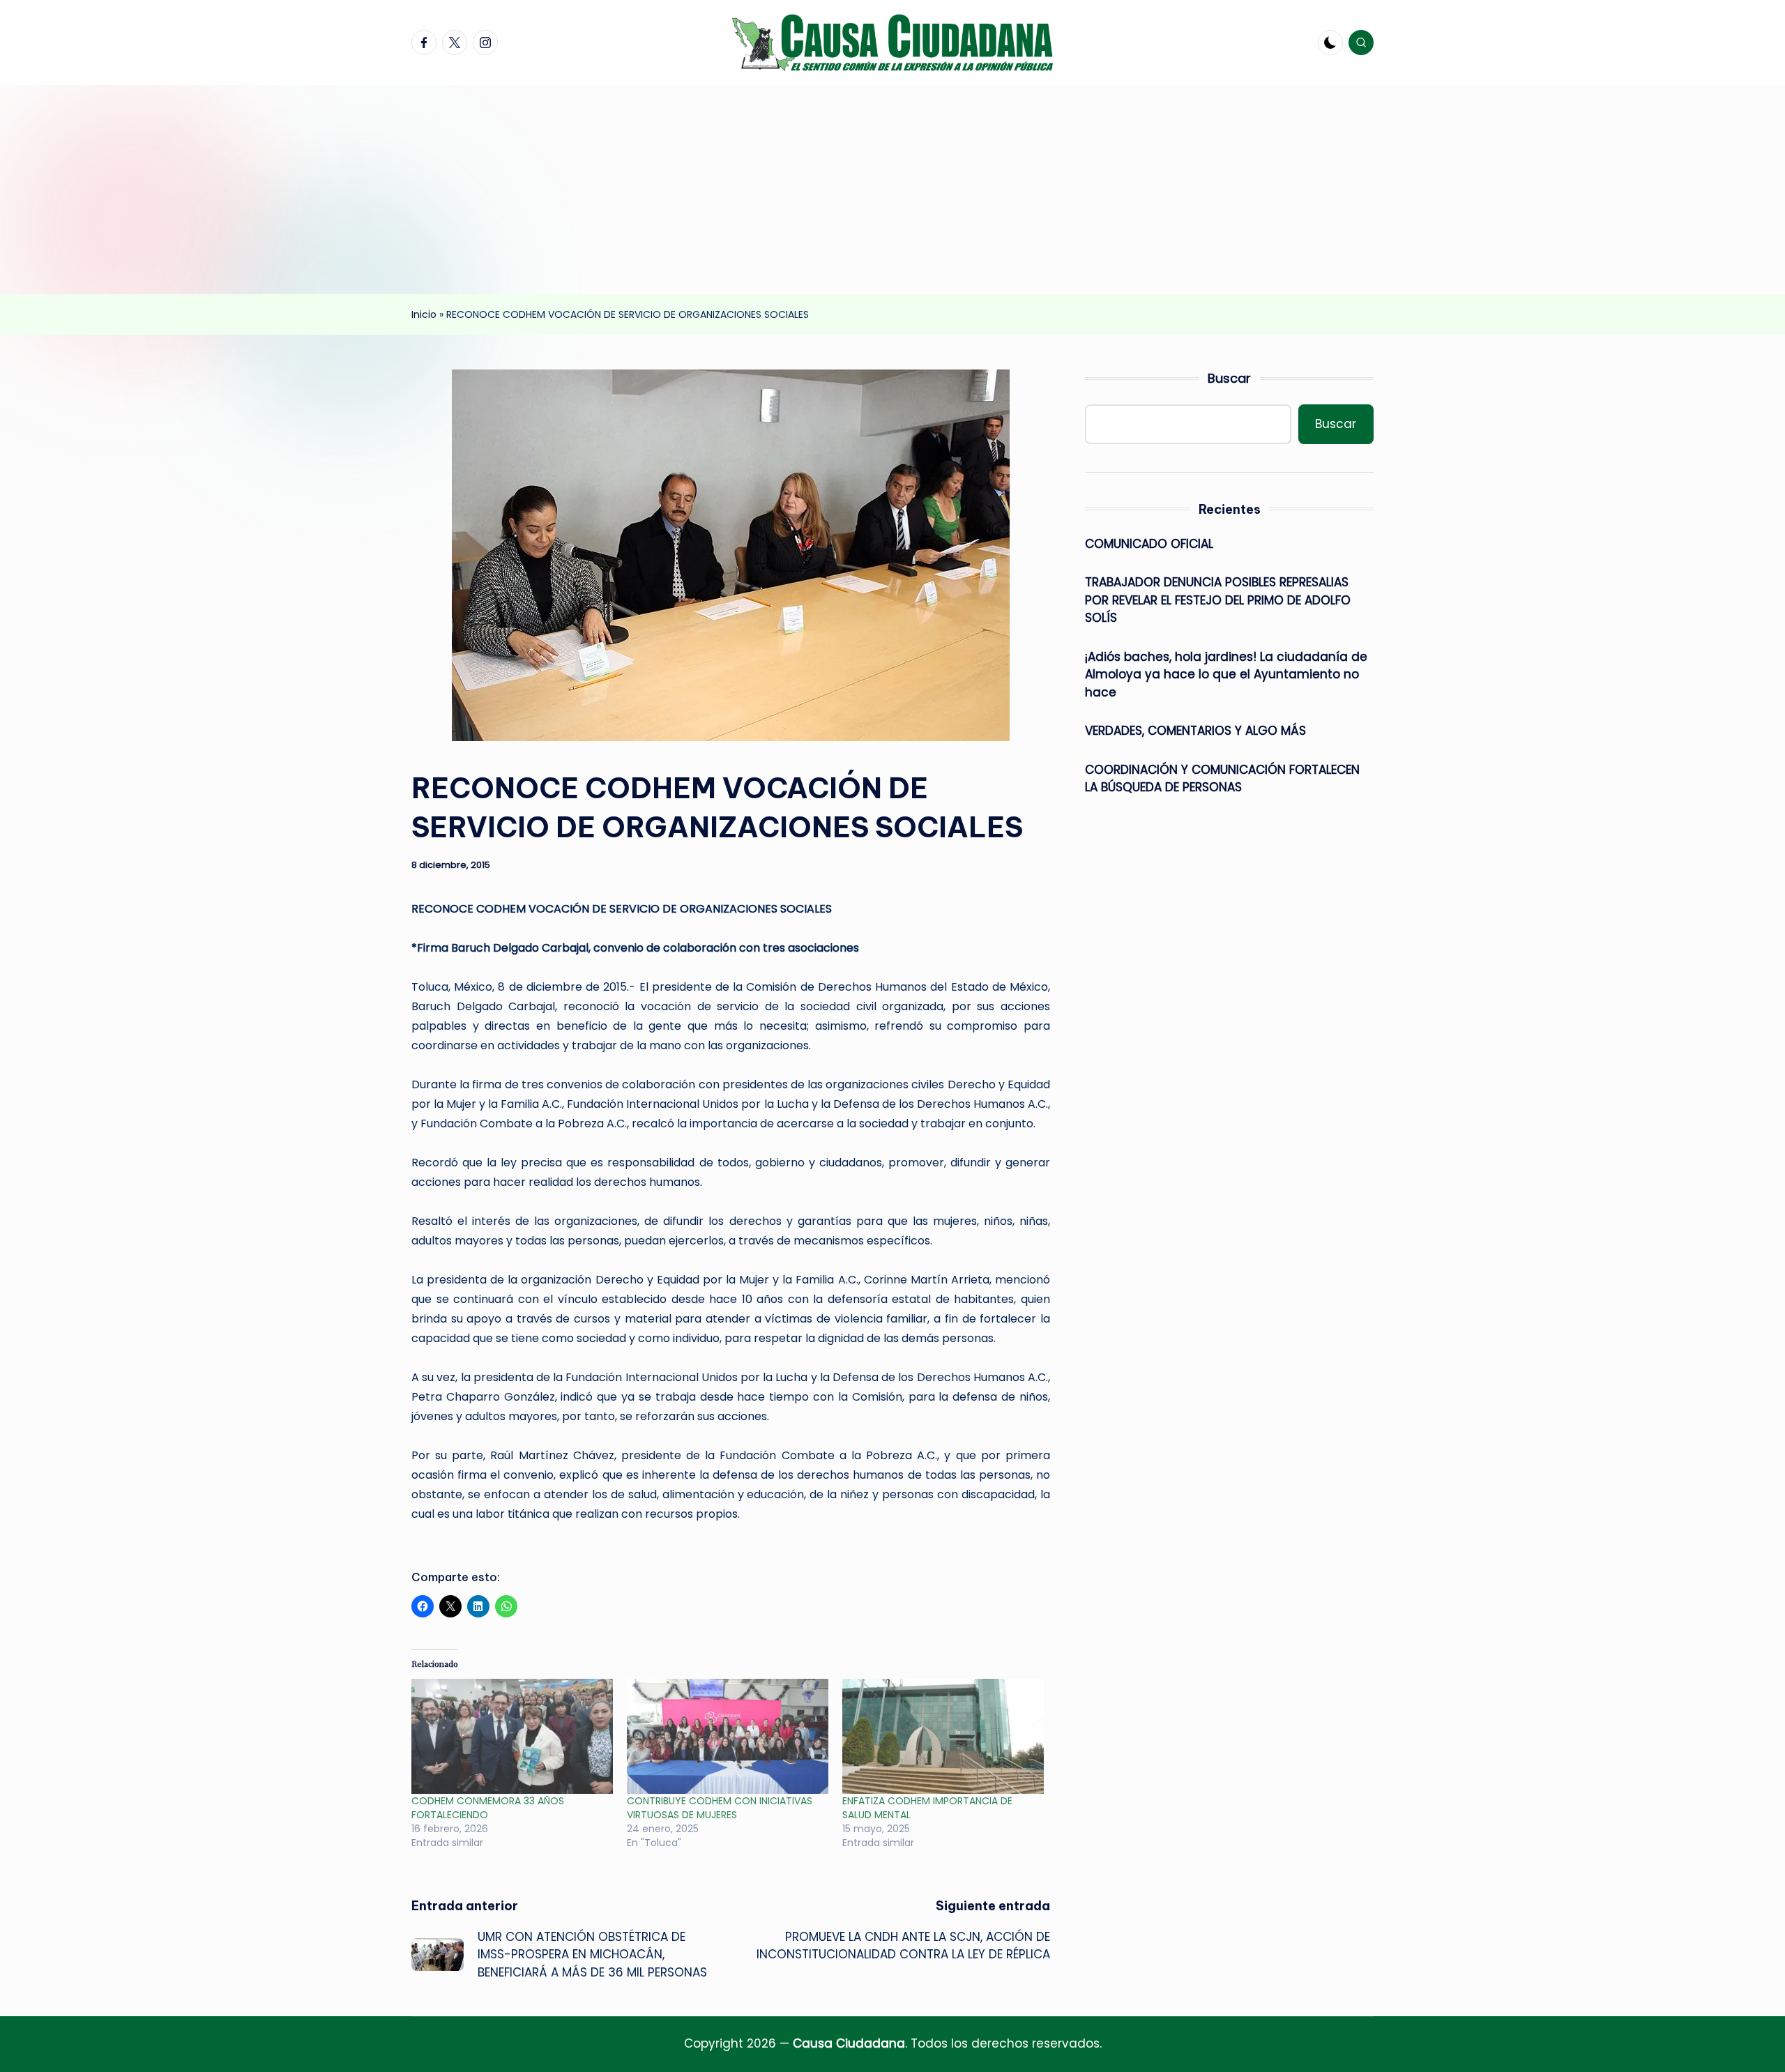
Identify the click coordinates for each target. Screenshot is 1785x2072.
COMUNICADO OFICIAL (1149, 544)
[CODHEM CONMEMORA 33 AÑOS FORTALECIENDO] (512, 1736)
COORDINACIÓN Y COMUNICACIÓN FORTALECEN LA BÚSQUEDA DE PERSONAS (1222, 779)
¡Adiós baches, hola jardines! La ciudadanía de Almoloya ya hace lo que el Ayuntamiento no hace (1226, 675)
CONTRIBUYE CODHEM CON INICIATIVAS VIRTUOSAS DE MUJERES (720, 1808)
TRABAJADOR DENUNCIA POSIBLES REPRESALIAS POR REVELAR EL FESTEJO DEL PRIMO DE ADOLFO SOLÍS (1218, 600)
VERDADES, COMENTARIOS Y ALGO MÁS (1195, 731)
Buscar (1229, 378)
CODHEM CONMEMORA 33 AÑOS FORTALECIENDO (488, 1808)
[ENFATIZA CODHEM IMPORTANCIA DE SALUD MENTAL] (943, 1736)
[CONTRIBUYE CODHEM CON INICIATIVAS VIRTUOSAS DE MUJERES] (728, 1736)
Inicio (424, 314)
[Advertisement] (892, 190)
